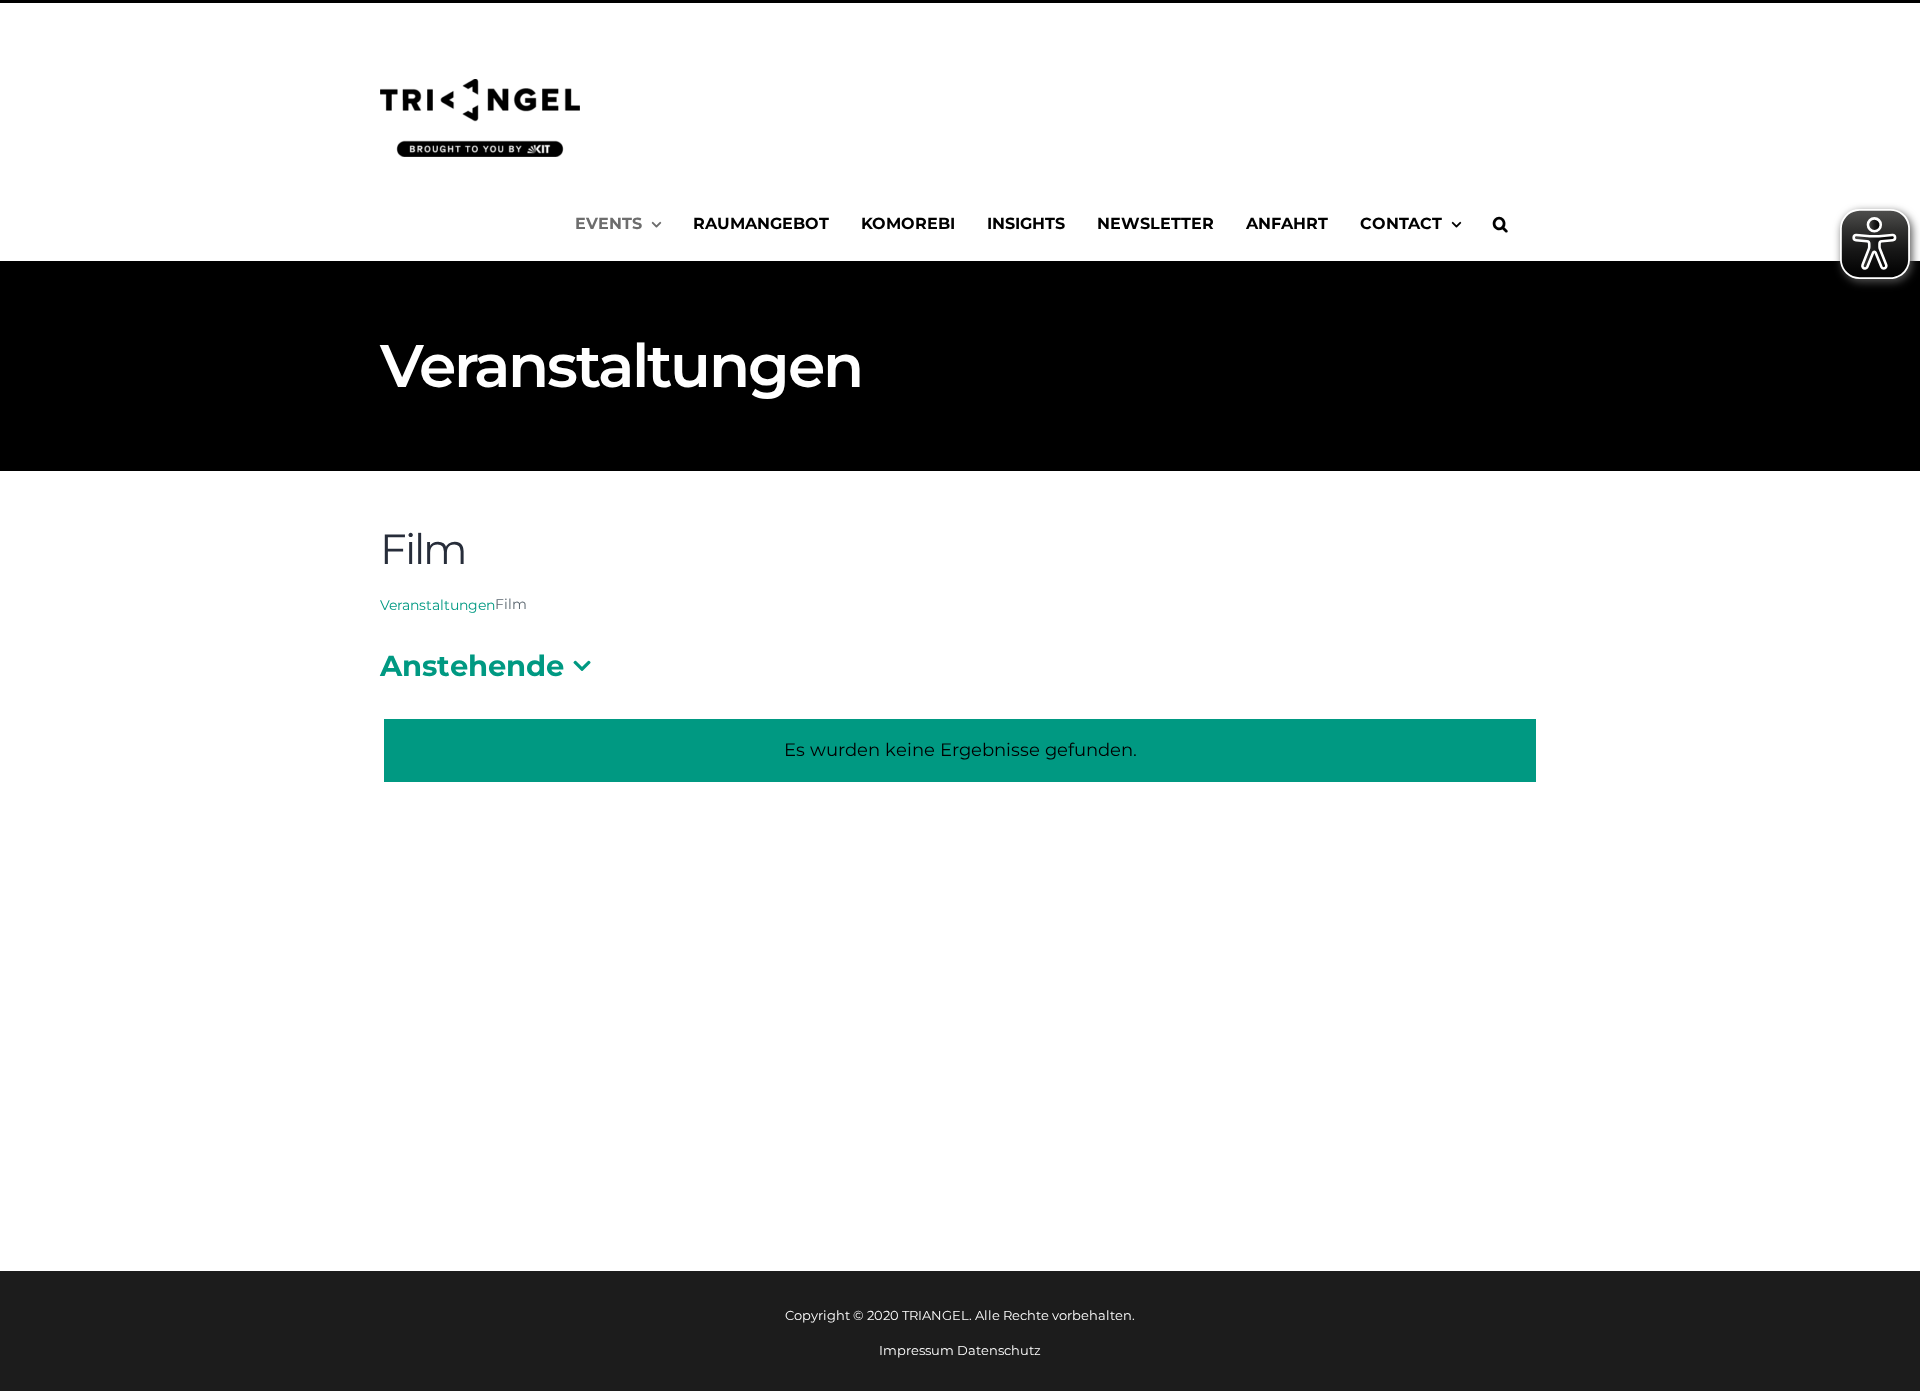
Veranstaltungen (437, 605)
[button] (1500, 224)
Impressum (916, 1350)
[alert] (960, 750)
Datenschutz (999, 1350)
